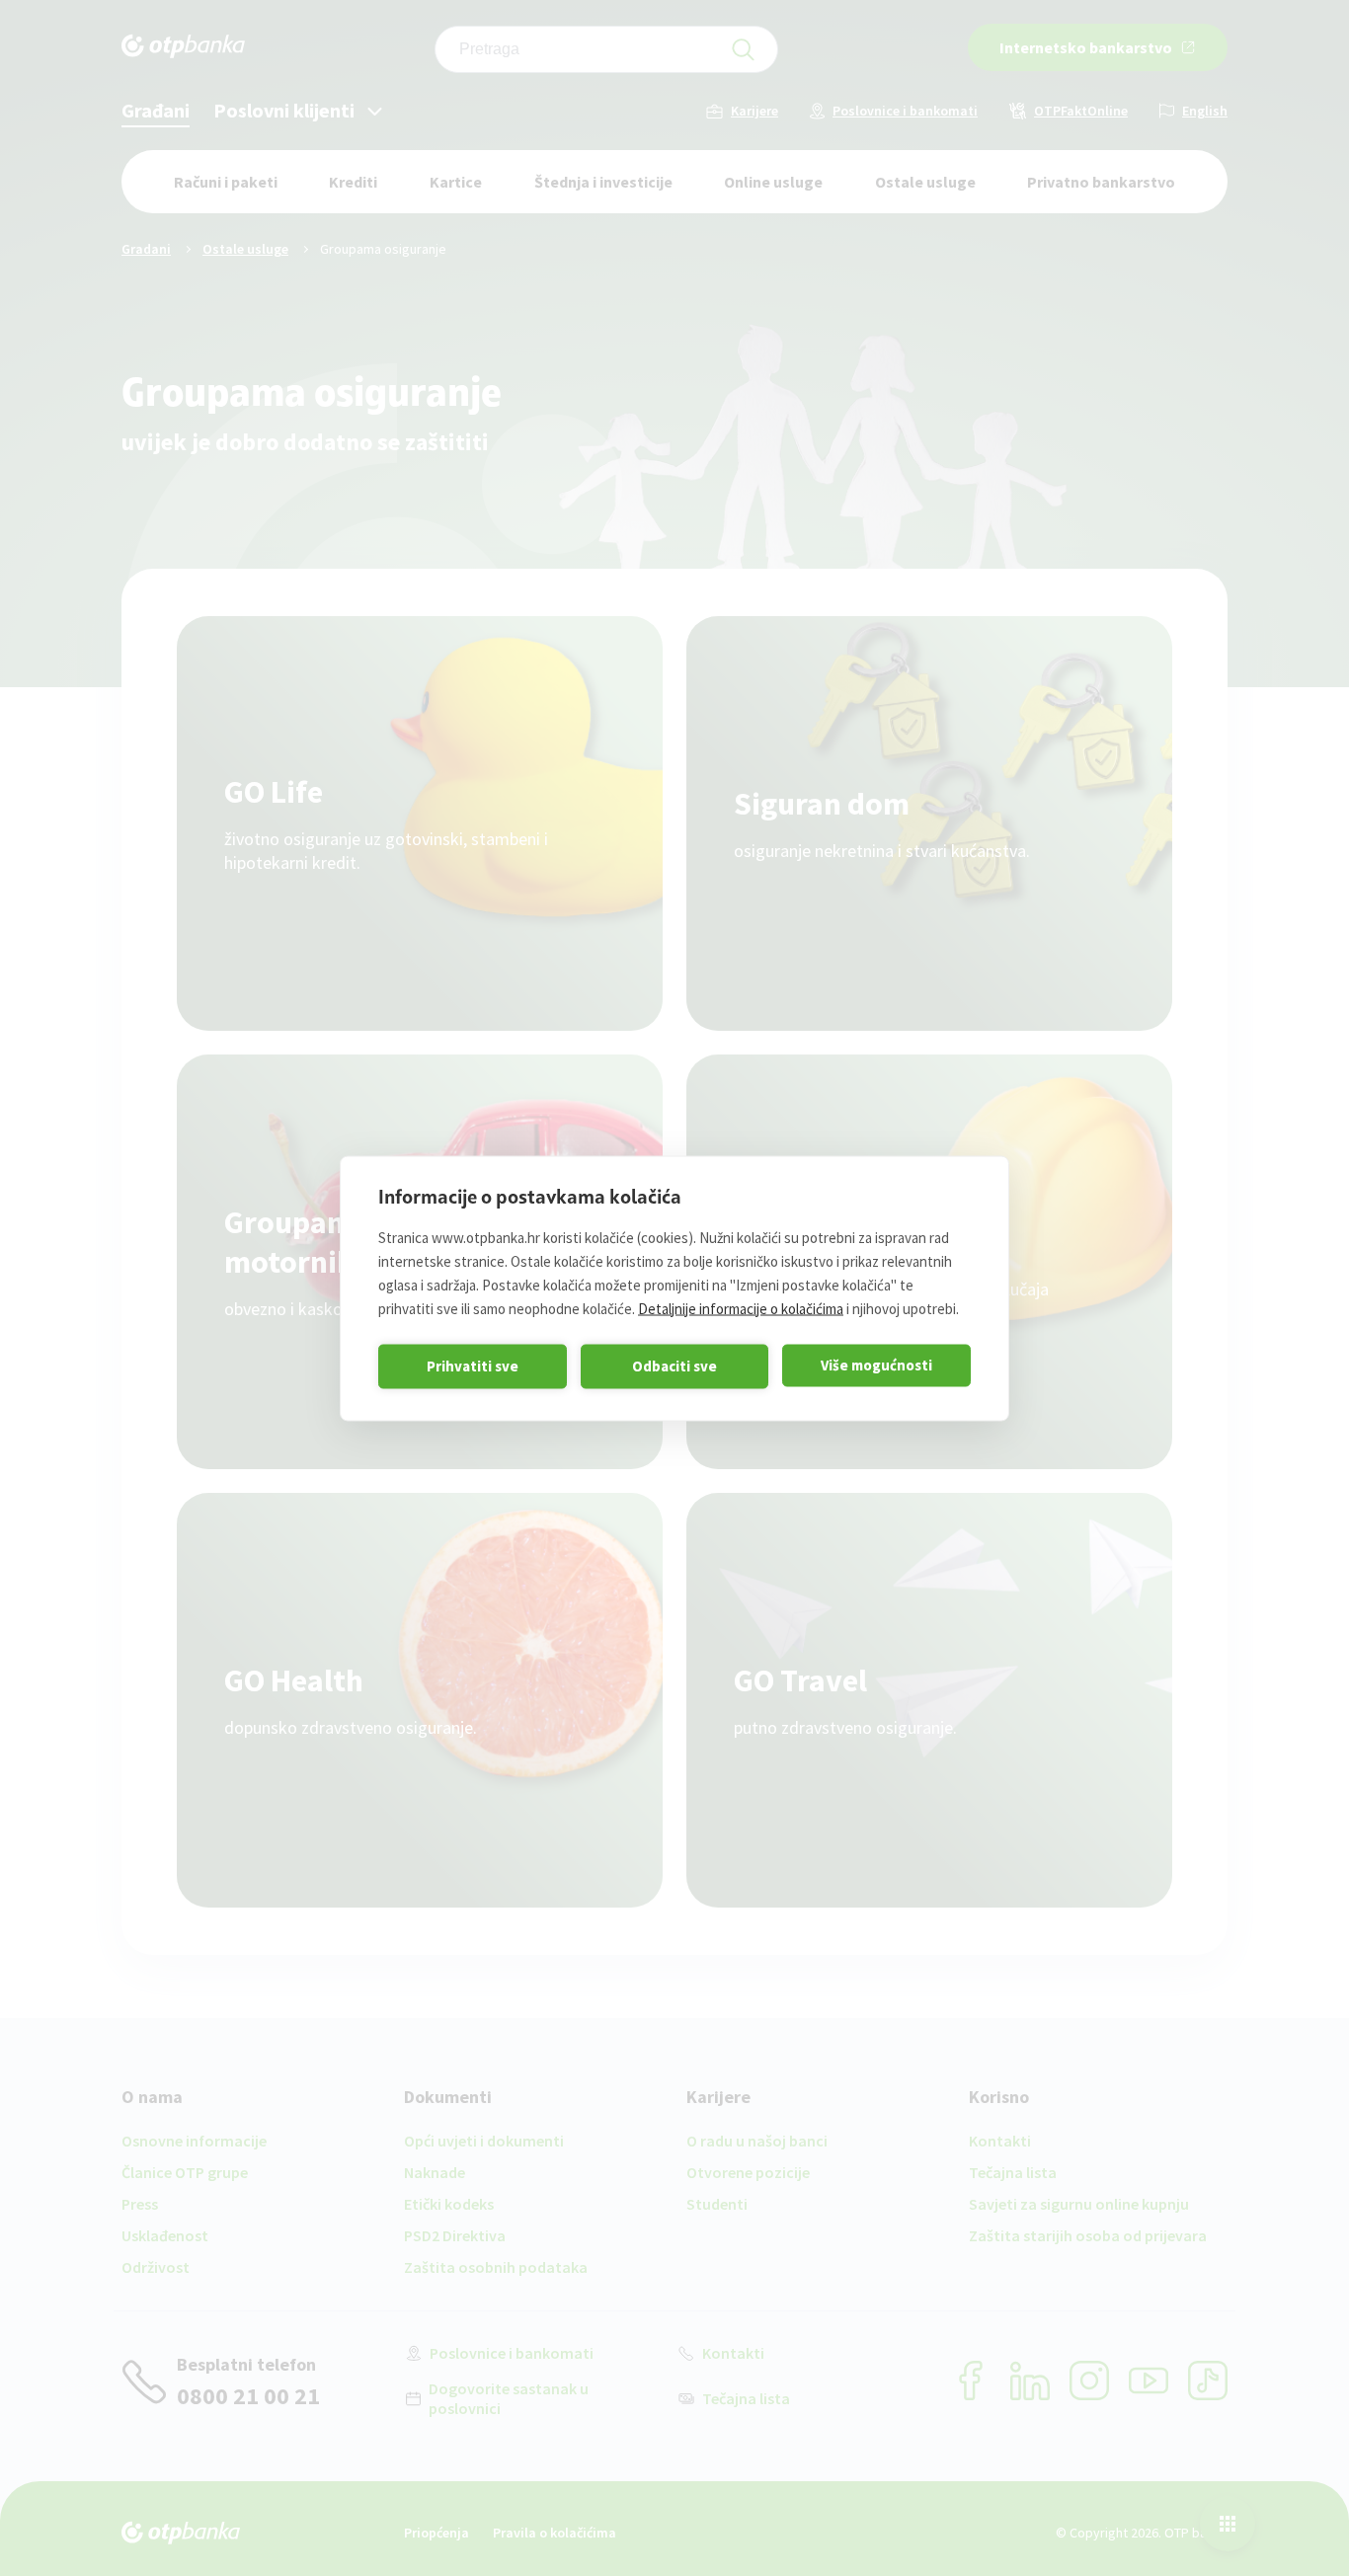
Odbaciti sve (674, 1366)
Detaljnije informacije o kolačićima (741, 1308)
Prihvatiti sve (473, 1366)
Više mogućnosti (876, 1365)
